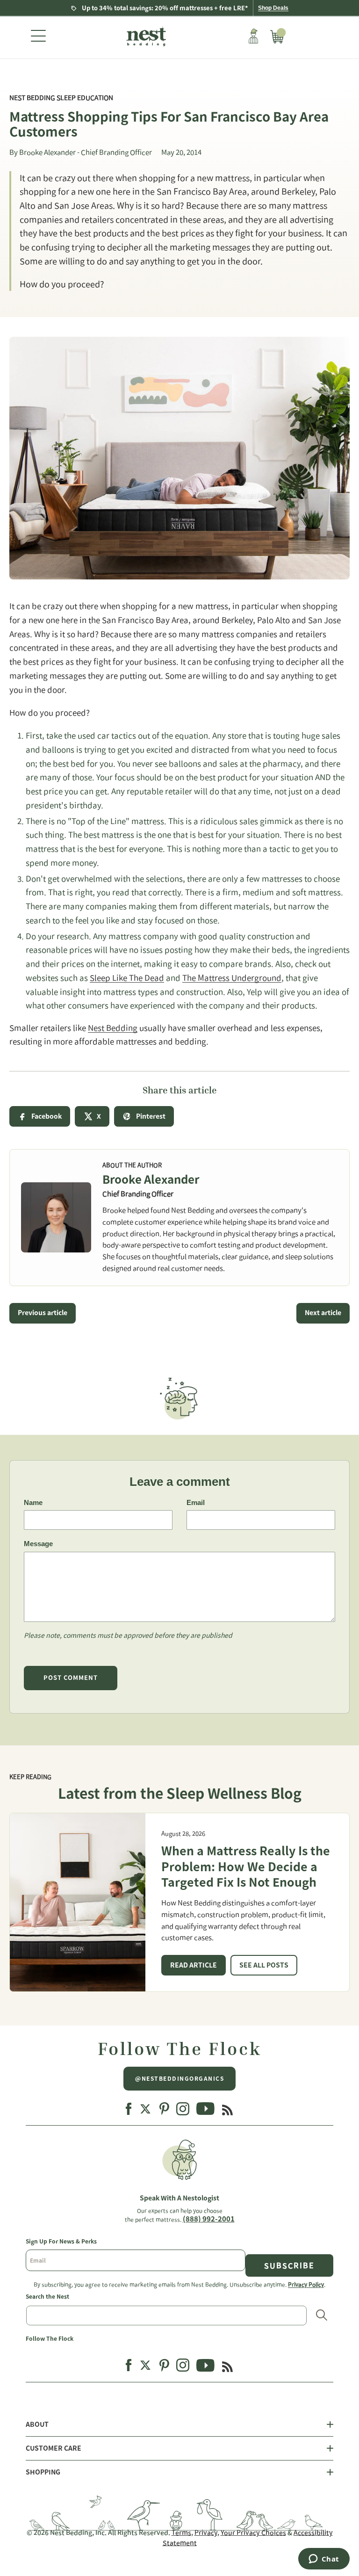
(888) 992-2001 (209, 2219)
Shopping (43, 2472)
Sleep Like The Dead (127, 978)
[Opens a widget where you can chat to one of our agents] (324, 2560)
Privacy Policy (306, 2284)
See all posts (264, 1965)
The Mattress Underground (232, 978)
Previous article (43, 1313)
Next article (323, 1313)
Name (33, 1502)
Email (196, 1502)
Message (38, 1544)
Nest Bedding (113, 1028)
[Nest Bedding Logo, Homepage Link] (145, 37)
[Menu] (38, 37)
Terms (181, 2533)
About (37, 2424)
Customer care (54, 2448)
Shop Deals (273, 8)
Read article (194, 1965)
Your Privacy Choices (253, 2533)
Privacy (206, 2533)
